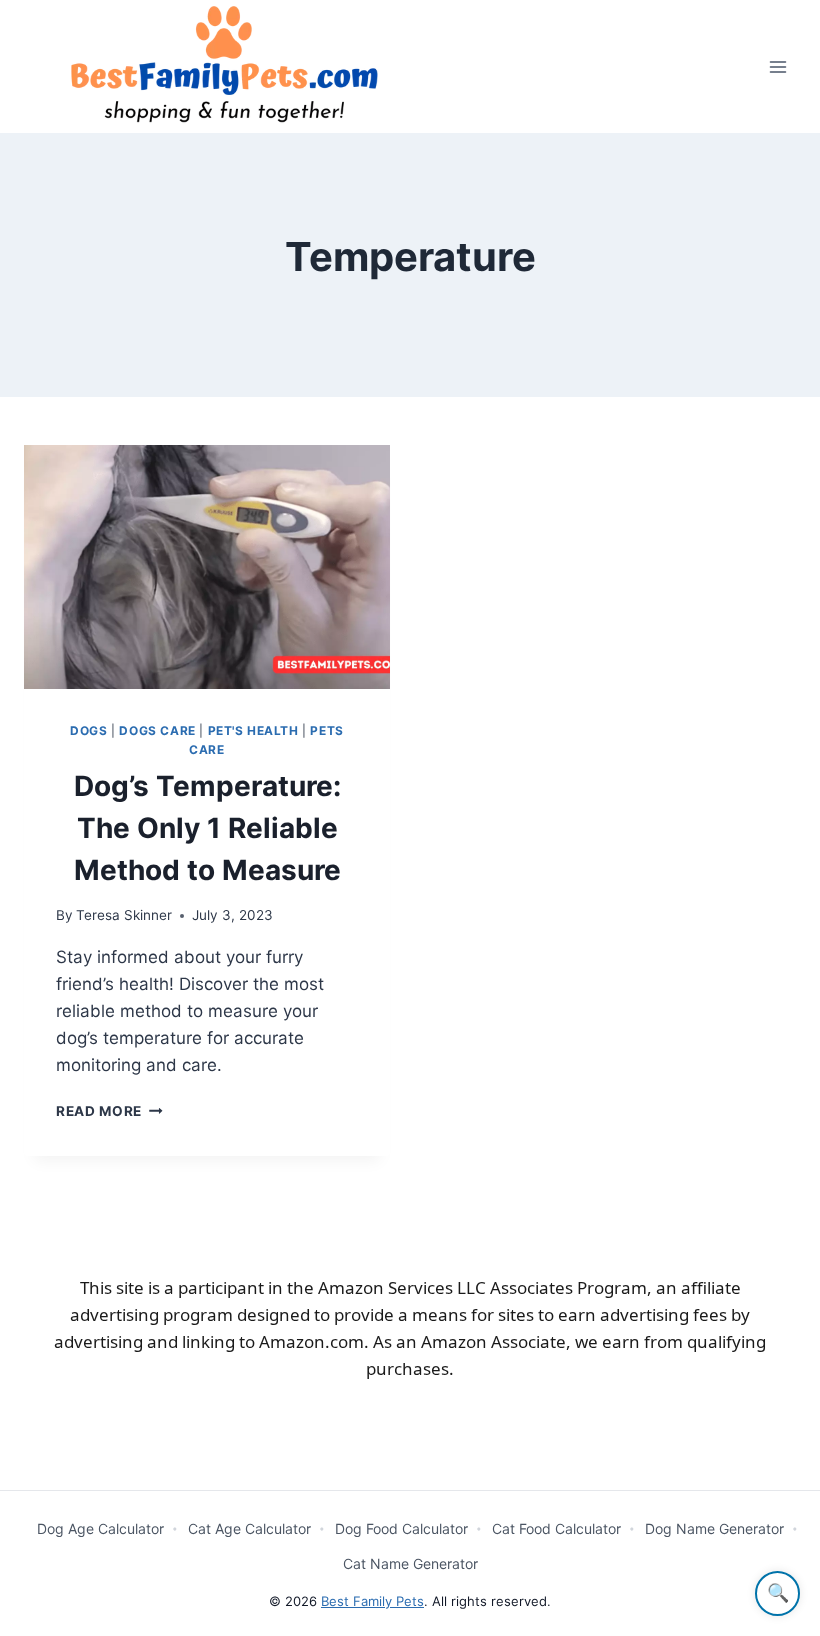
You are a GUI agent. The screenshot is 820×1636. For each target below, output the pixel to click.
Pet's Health (253, 730)
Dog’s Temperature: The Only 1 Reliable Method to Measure (207, 828)
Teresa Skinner (124, 915)
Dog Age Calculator (100, 1528)
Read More (109, 1111)
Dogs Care (157, 730)
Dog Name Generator (714, 1528)
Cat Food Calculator (556, 1528)
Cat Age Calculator (249, 1528)
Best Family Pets (372, 1601)
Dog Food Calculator (401, 1528)
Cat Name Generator (410, 1563)
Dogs (88, 730)
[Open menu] (777, 66)
